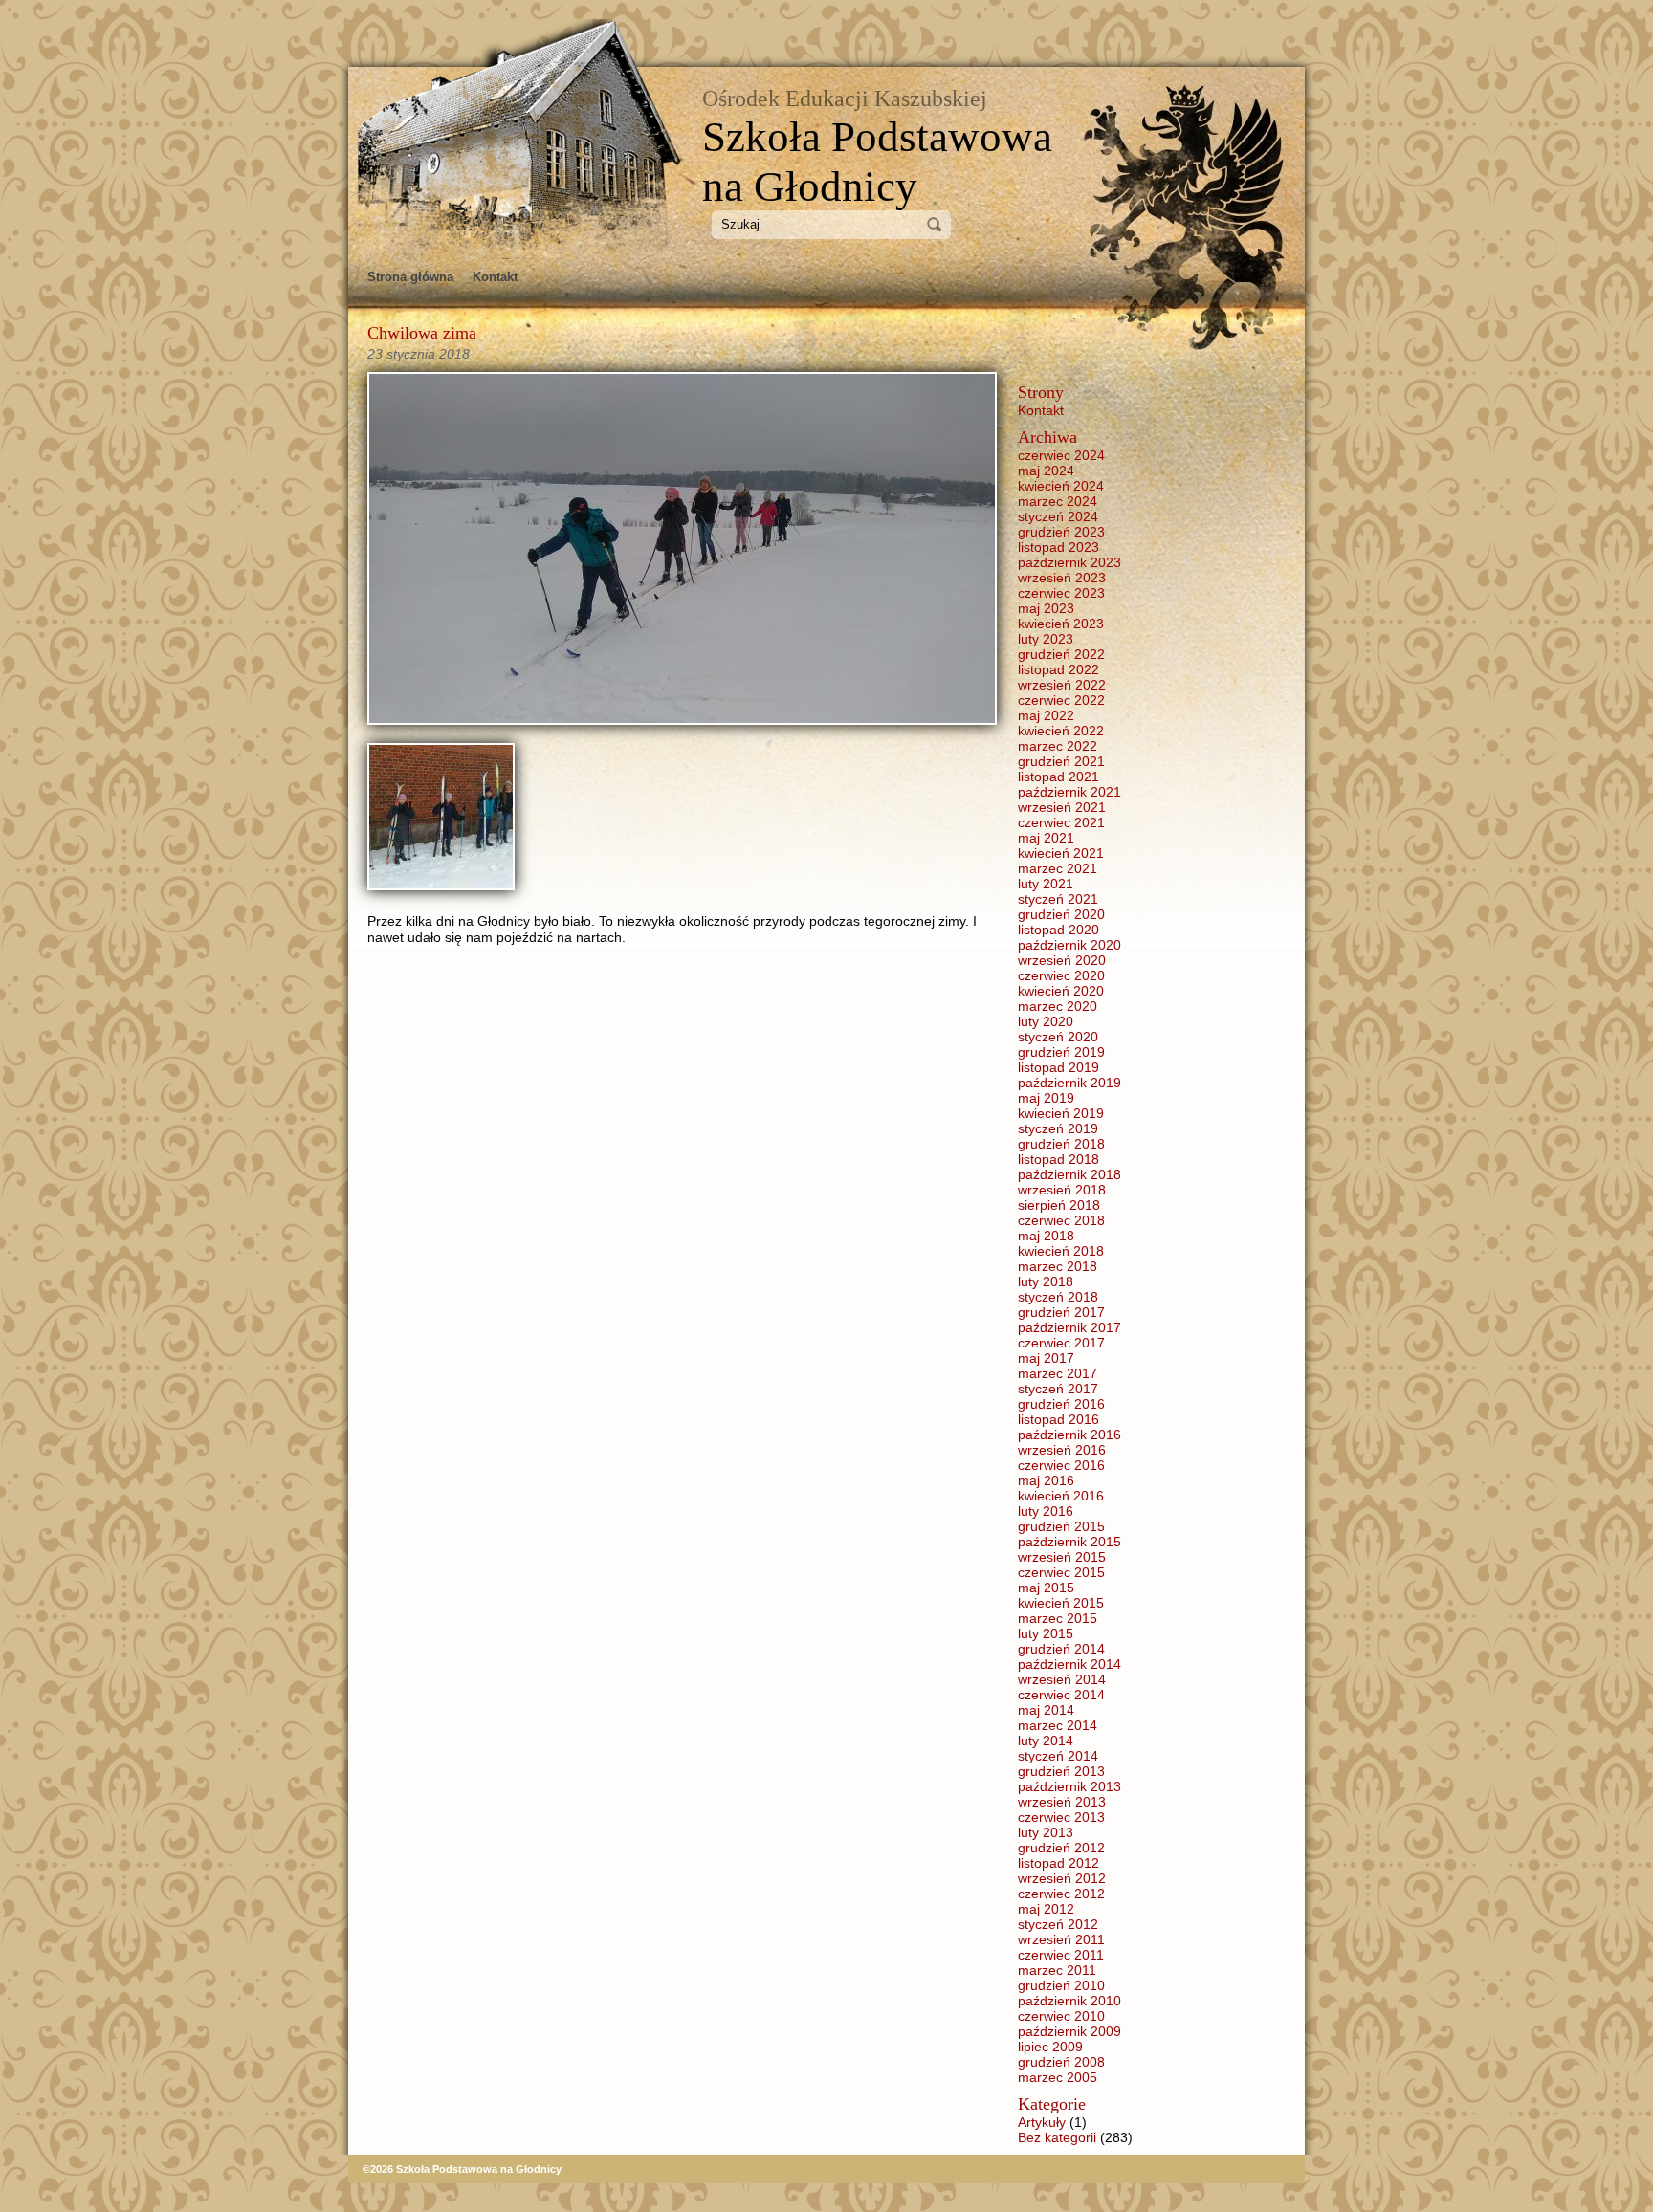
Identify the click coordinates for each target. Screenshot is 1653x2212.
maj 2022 (1046, 715)
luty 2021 (1046, 884)
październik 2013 (1069, 1786)
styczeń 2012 (1058, 1924)
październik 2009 (1069, 2031)
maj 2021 (1046, 838)
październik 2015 (1069, 1542)
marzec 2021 (1058, 868)
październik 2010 (1069, 2001)
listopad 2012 (1058, 1863)
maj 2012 (1046, 1909)
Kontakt (495, 277)
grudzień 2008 (1061, 2062)
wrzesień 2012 (1062, 1878)
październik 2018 (1069, 1174)
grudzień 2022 (1061, 654)
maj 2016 (1046, 1480)
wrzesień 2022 (1062, 685)
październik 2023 (1069, 562)
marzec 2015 (1058, 1618)
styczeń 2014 (1058, 1756)
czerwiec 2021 (1061, 822)
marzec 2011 (1057, 1970)
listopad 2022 (1058, 669)
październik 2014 (1069, 1664)
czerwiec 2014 (1061, 1695)
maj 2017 (1046, 1358)
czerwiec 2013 (1061, 1817)
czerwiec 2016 (1061, 1465)
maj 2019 (1046, 1098)
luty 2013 (1046, 1832)
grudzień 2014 (1061, 1649)
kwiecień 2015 (1061, 1603)
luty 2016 (1046, 1511)
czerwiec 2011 (1061, 1955)
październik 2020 (1069, 945)
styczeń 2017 (1058, 1389)
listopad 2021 (1058, 777)
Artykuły (1042, 2122)
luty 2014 (1046, 1741)
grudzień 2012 (1061, 1848)
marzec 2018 (1058, 1266)
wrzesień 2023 (1062, 578)
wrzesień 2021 (1062, 807)
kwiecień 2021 (1061, 853)
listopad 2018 (1058, 1159)
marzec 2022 (1058, 746)
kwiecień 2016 (1061, 1496)
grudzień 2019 (1061, 1052)
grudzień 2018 (1061, 1144)
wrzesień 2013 (1062, 1802)
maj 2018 (1046, 1236)
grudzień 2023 (1061, 532)
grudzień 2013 (1061, 1771)
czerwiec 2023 (1061, 593)
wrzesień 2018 (1062, 1190)
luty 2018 (1046, 1281)
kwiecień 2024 (1061, 486)
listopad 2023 (1058, 547)
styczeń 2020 (1058, 1037)
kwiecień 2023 (1061, 624)
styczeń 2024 (1058, 516)
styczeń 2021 (1058, 899)
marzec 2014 (1058, 1725)
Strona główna (410, 277)
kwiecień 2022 (1061, 731)
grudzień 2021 (1061, 761)
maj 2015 (1046, 1588)
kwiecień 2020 (1061, 991)
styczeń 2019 (1058, 1128)
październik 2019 (1069, 1083)
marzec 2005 (1058, 2077)
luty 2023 (1046, 639)
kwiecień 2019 (1061, 1113)
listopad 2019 (1058, 1067)
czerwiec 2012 (1061, 1894)
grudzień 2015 (1061, 1526)
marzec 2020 (1058, 1006)
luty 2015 (1046, 1633)
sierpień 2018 (1059, 1205)
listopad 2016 (1058, 1419)
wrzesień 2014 (1062, 1679)
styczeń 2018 (1058, 1297)
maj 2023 (1046, 608)
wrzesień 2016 (1062, 1450)
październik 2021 (1069, 792)
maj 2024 (1046, 471)
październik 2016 (1069, 1435)
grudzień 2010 (1061, 1985)
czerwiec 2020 (1061, 975)
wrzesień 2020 (1062, 960)
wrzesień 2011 (1061, 1939)
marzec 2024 (1058, 501)
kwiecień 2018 (1061, 1251)
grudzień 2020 (1061, 914)
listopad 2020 (1058, 930)
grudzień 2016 (1061, 1404)
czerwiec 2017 (1061, 1343)
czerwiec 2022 (1061, 700)
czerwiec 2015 (1061, 1572)
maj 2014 (1046, 1710)
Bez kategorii (1057, 2137)
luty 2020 (1046, 1021)
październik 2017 (1069, 1327)
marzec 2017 (1058, 1373)
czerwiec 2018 (1061, 1220)
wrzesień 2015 (1062, 1557)
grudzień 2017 (1061, 1312)
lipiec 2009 (1050, 2047)
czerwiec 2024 (1061, 455)
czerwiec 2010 (1061, 2016)
